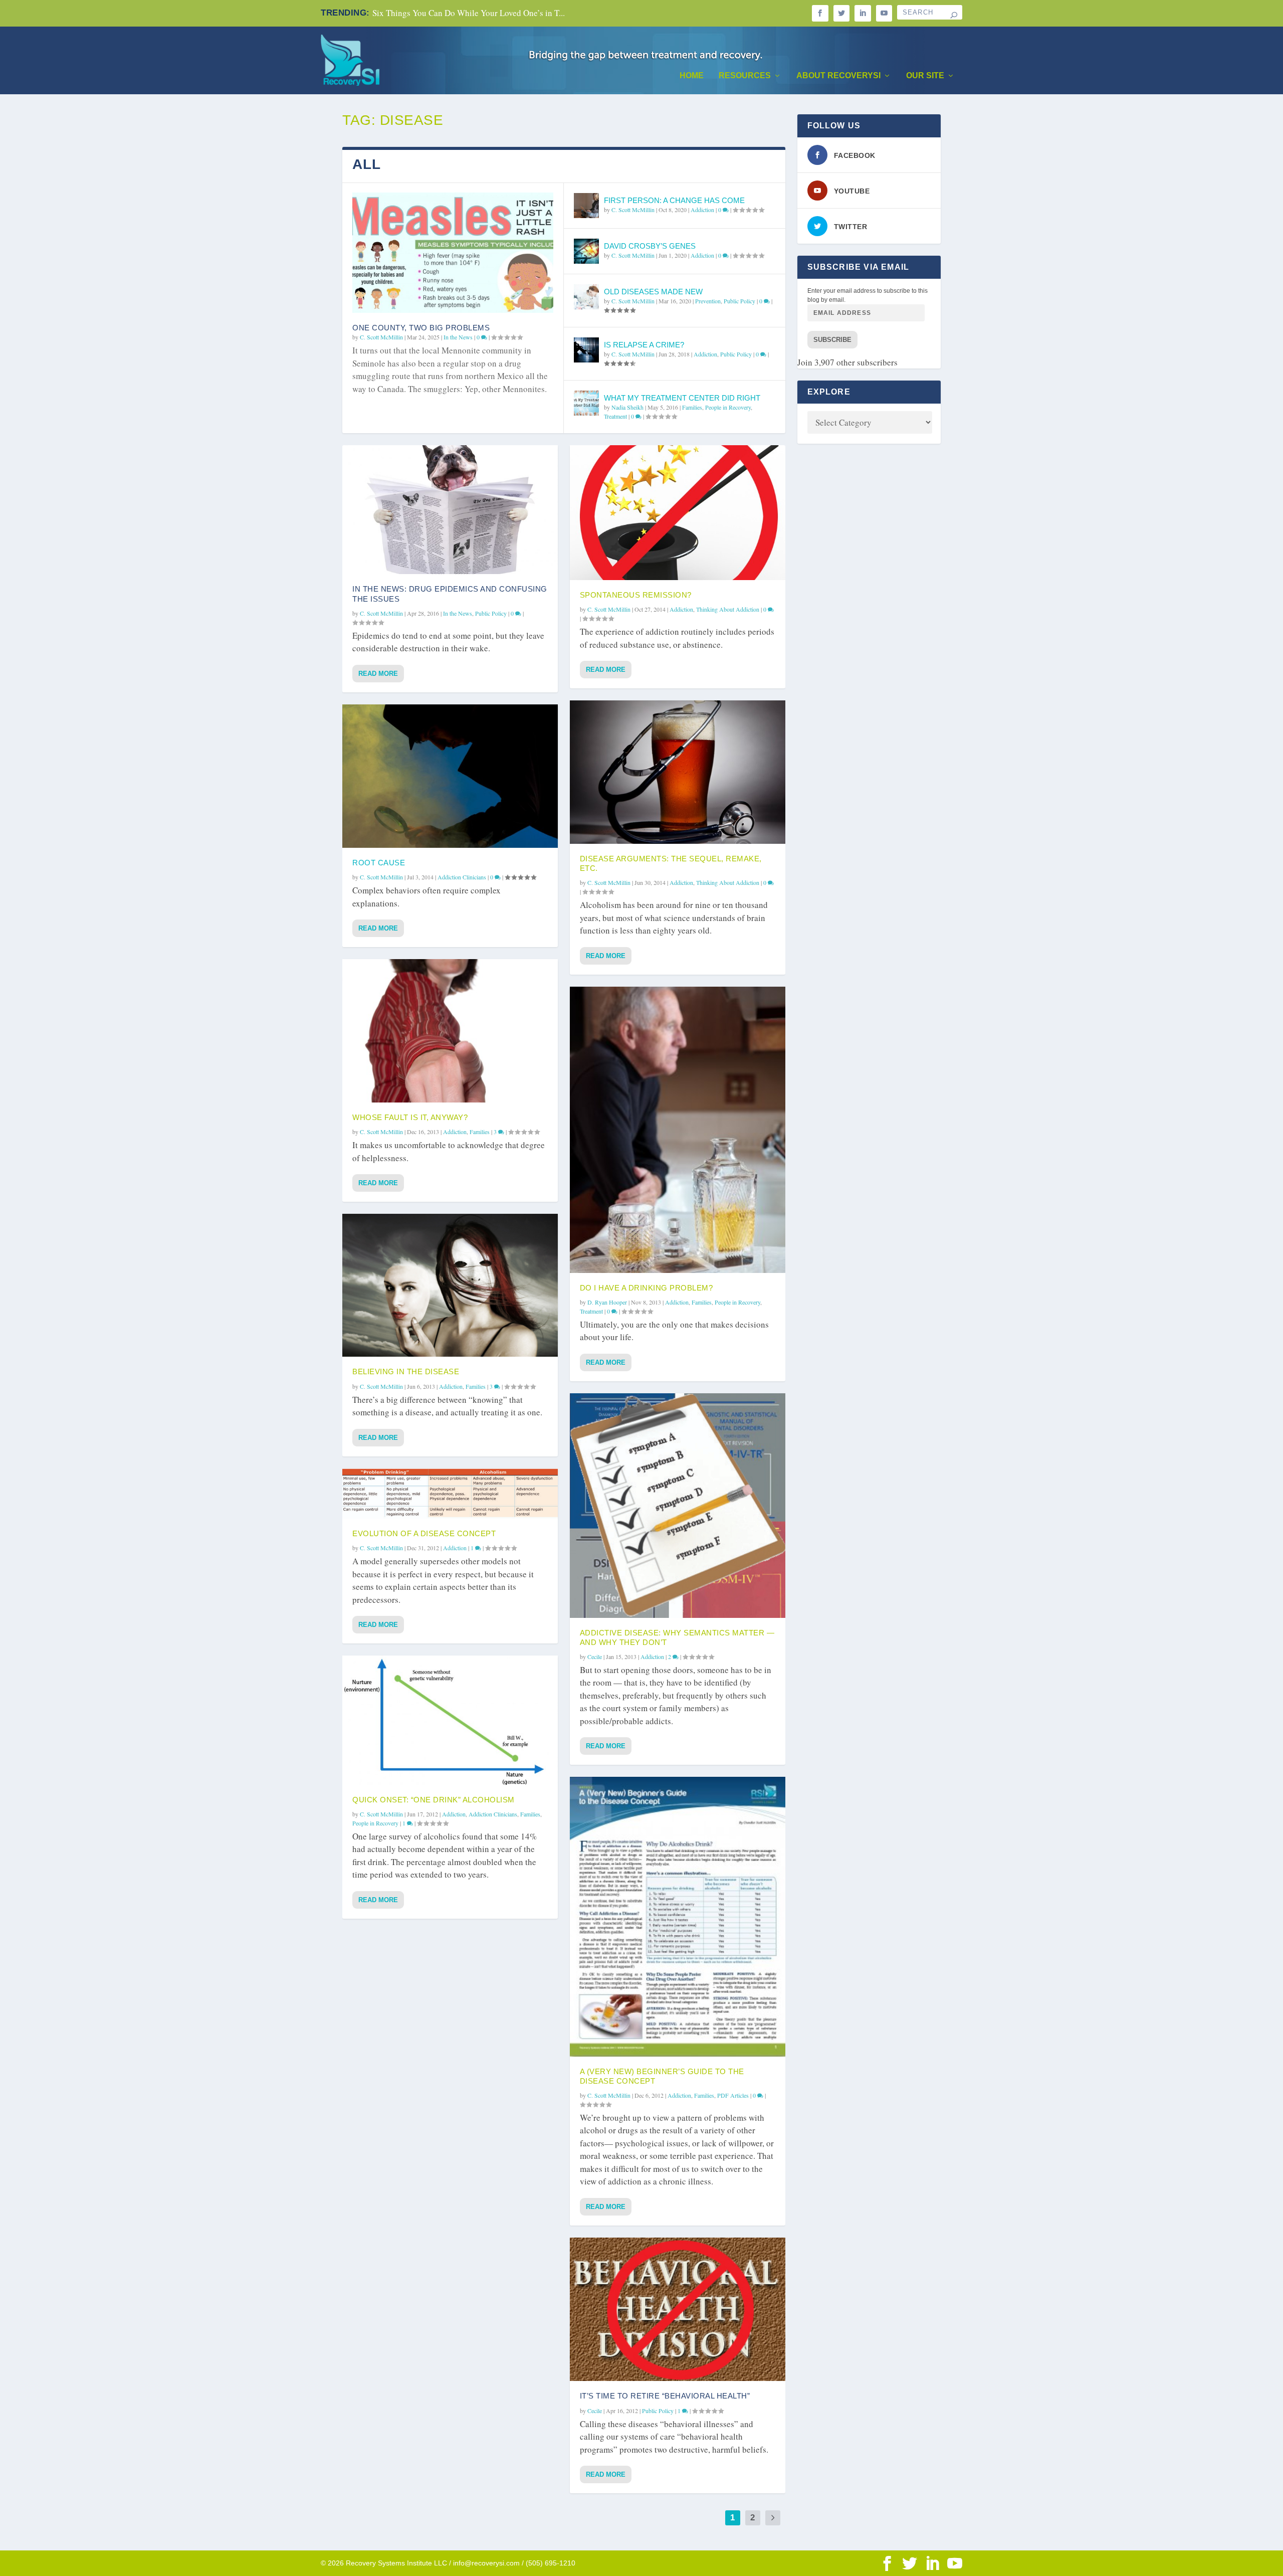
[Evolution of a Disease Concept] (450, 1494)
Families (692, 407)
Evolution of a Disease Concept (424, 1533)
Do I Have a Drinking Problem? (647, 1288)
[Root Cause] (450, 776)
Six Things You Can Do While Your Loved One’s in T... (469, 13)
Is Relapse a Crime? (644, 345)
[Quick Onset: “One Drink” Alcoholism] (450, 1720)
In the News (458, 337)
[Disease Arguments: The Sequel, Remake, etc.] (678, 772)
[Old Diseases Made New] (586, 297)
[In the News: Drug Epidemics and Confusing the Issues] (450, 510)
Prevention (708, 301)
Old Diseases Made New (653, 292)
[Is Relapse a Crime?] (586, 350)
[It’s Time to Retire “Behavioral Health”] (678, 2310)
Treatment (615, 416)
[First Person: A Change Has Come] (586, 206)
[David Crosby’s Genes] (586, 251)
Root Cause (379, 863)
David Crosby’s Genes (650, 246)
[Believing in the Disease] (450, 1285)
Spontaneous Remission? (636, 595)
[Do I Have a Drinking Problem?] (678, 1130)
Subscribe (832, 340)
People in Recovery (728, 407)
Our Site (925, 76)
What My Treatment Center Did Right (682, 398)
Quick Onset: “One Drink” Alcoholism (434, 1800)
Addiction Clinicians (462, 877)
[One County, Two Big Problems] (453, 253)
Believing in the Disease (406, 1371)
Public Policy (739, 301)
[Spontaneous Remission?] (678, 513)
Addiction (702, 210)
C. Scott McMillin (381, 337)
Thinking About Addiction (728, 609)
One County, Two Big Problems (421, 328)
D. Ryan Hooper (607, 1302)
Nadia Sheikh (627, 407)
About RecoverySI (838, 76)
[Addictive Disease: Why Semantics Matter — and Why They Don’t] (678, 1506)
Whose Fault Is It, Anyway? (410, 1117)
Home (692, 76)
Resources (745, 76)
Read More (378, 674)
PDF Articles (733, 2095)
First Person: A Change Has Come (674, 200)
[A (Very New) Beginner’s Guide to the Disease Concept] (678, 1916)
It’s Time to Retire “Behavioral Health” (665, 2396)
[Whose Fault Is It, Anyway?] (450, 1031)
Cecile (595, 1657)
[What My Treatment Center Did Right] (586, 403)
